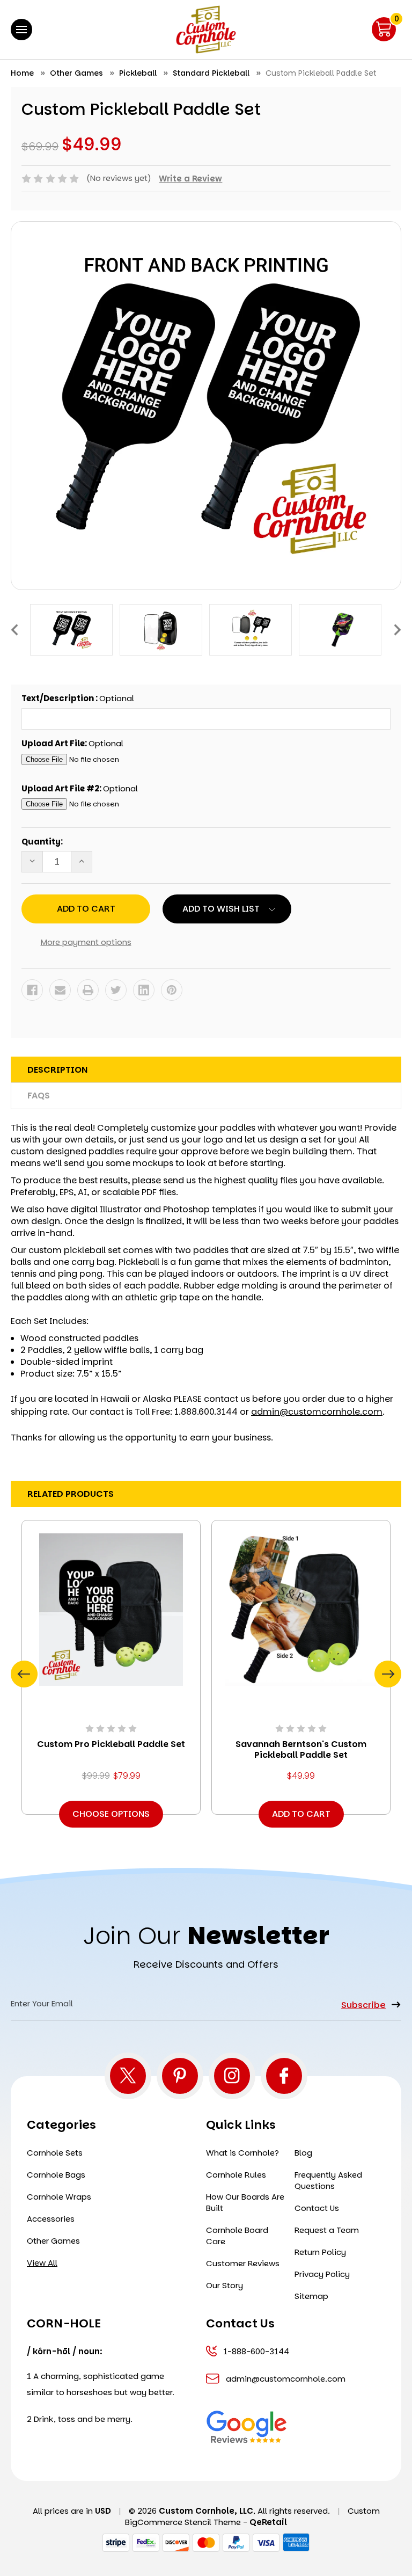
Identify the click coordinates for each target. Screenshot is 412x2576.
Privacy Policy (322, 2274)
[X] (128, 2076)
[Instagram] (232, 2076)
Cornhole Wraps (59, 2197)
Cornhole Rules (236, 2175)
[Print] (88, 990)
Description (57, 1070)
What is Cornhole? (242, 2153)
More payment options (86, 942)
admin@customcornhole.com (317, 1412)
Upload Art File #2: (80, 788)
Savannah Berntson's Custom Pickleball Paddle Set (301, 1750)
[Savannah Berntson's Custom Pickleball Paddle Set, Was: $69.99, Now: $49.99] (301, 1609)
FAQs (39, 1096)
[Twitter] (116, 990)
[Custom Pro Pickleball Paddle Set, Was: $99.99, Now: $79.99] (111, 1609)
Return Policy (320, 2252)
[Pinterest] (172, 990)
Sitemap (311, 2296)
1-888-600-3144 (256, 2351)
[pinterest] (180, 2076)
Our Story (225, 2285)
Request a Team (327, 2230)
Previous (14, 630)
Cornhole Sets (55, 2153)
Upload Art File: (72, 743)
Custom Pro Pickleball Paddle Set (111, 1744)
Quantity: (42, 842)
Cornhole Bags (56, 2175)
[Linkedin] (144, 990)
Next (398, 630)
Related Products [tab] (71, 1494)
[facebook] (284, 2076)
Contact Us (317, 2208)
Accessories (51, 2219)
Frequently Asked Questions (328, 2180)
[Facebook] (32, 990)
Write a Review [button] (190, 179)
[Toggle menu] (21, 30)
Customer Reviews (243, 2263)
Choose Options (111, 1814)
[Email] (60, 990)
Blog (303, 2153)
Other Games (53, 2241)
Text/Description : (78, 698)
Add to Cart (301, 1814)
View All (42, 2263)
